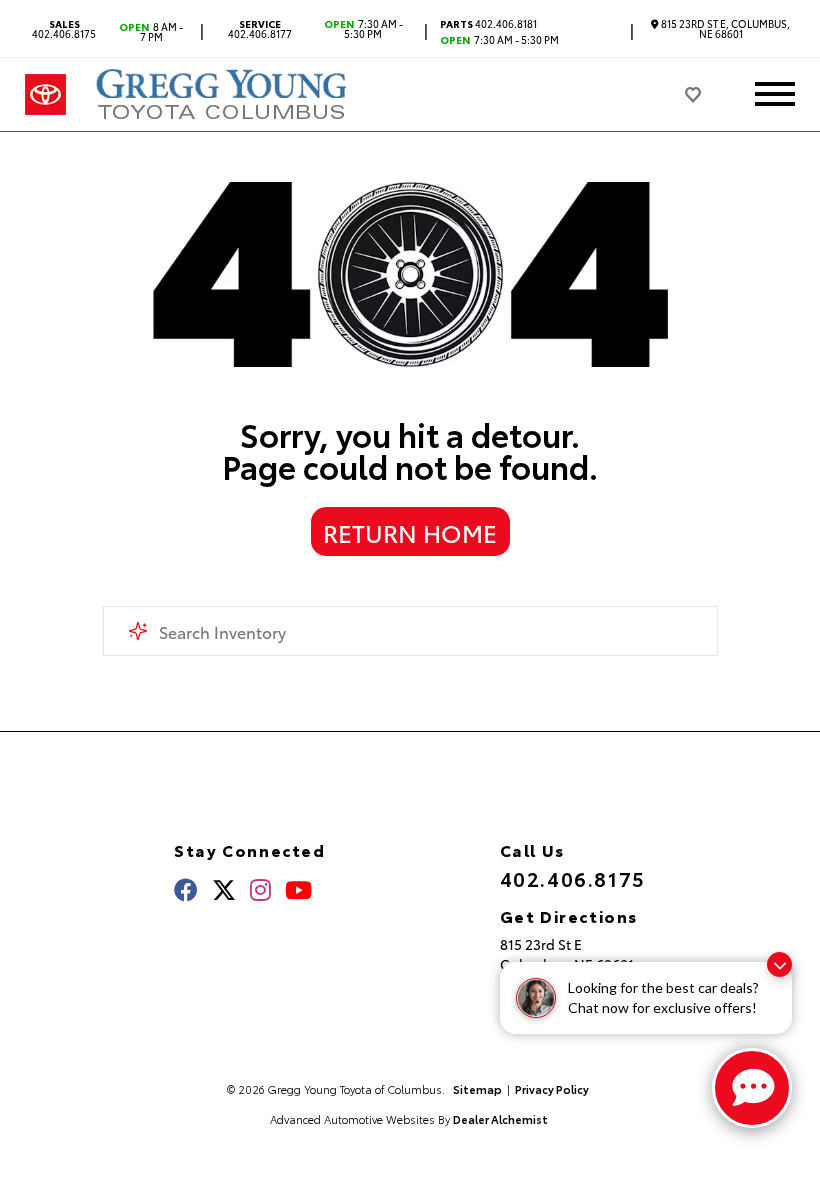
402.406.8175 (64, 29)
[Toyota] (45, 95)
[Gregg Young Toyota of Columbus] (224, 94)
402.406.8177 (260, 29)
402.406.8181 (488, 24)
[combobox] (410, 631)
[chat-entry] (752, 1088)
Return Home (410, 532)
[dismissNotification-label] (779, 964)
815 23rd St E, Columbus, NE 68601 (724, 29)
